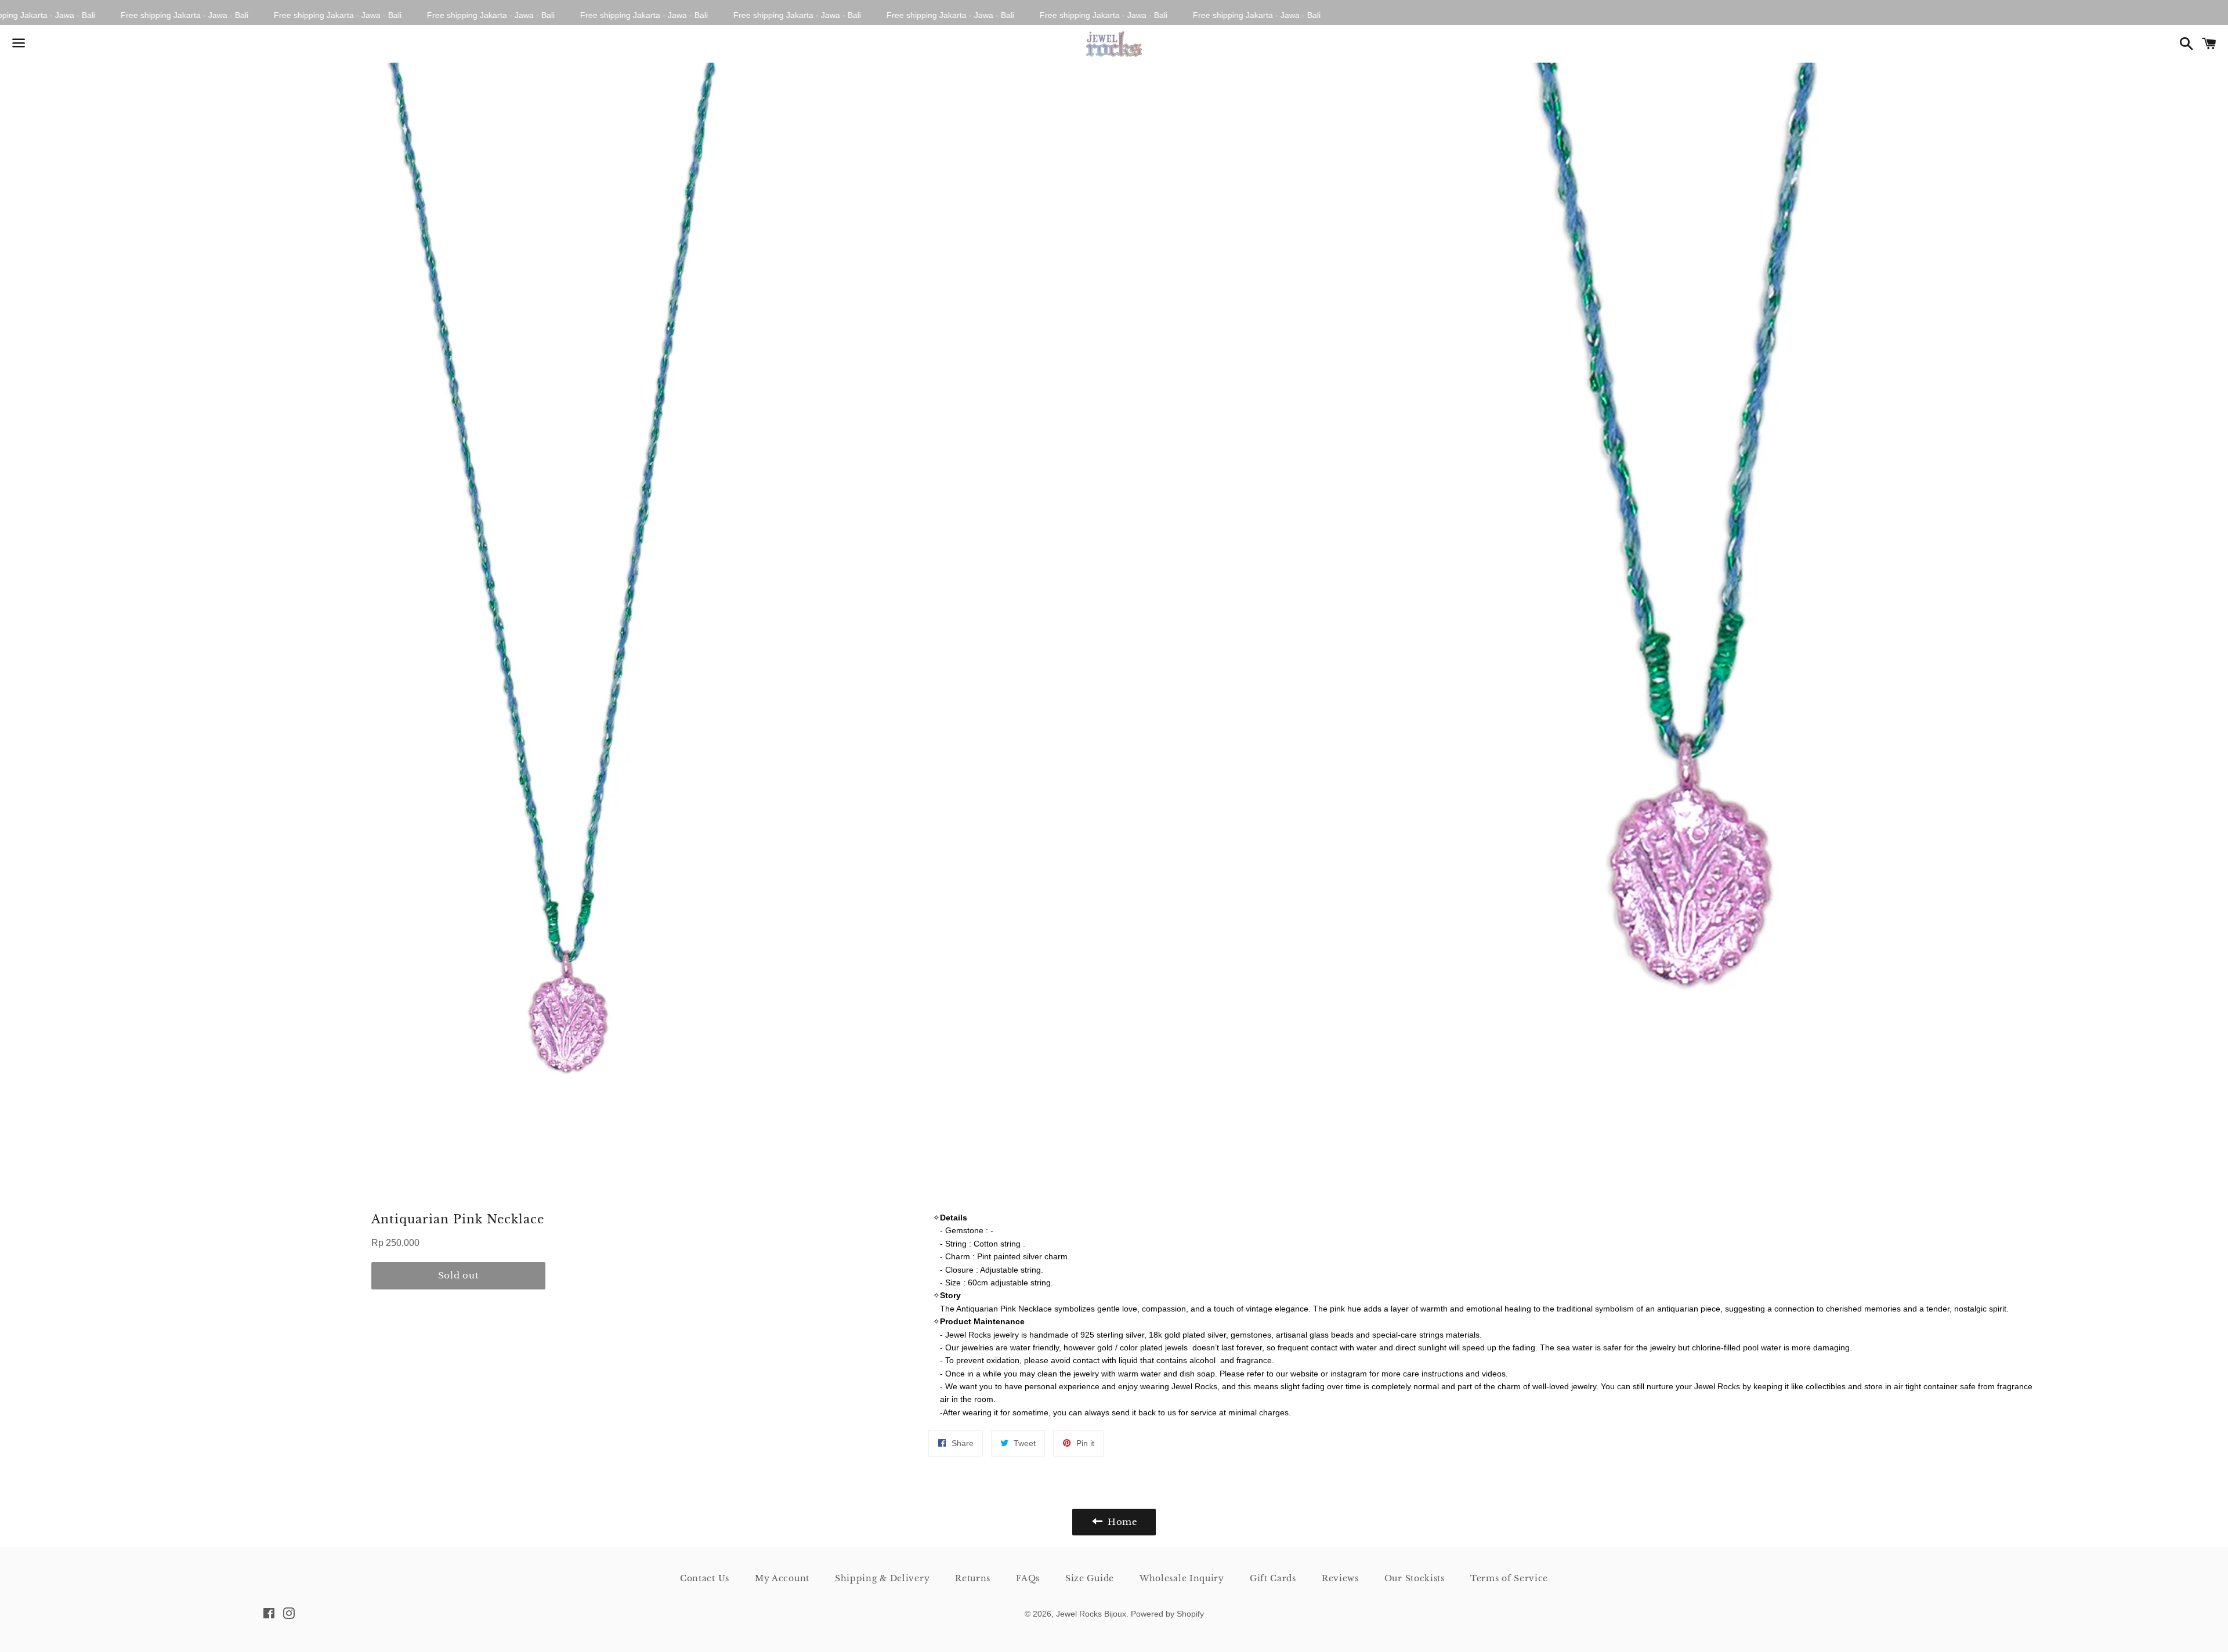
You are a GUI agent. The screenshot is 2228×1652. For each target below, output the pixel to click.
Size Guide (1090, 1578)
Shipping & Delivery (882, 1578)
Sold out (459, 1275)
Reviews (1340, 1578)
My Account (782, 1578)
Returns (973, 1578)
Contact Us (705, 1578)
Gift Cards (1273, 1578)
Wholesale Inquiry (1182, 1578)
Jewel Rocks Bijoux (1091, 1614)
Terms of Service (1509, 1578)
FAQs (1028, 1578)
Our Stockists (1415, 1578)
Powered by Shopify (1167, 1614)
